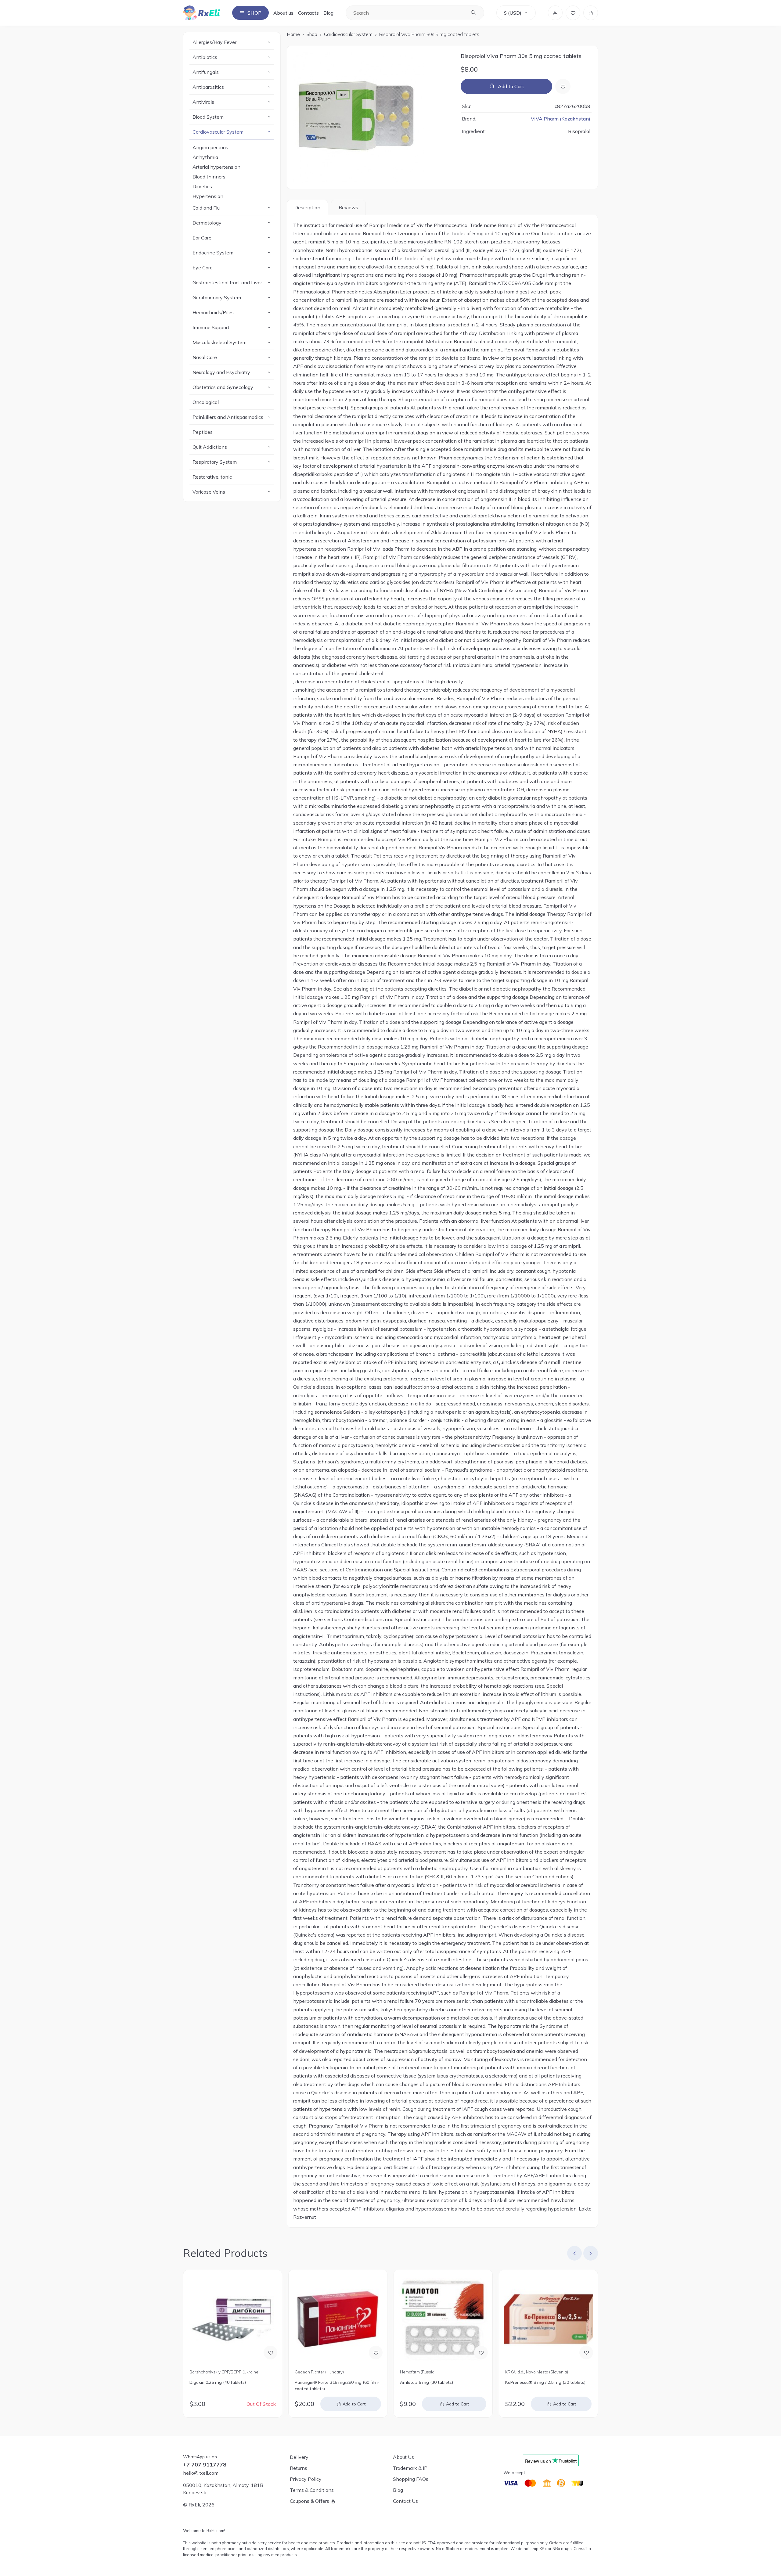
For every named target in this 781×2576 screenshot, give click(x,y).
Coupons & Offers (310, 2501)
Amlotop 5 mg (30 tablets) (426, 2382)
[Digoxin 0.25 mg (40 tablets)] (233, 2319)
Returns (299, 2468)
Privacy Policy (306, 2479)
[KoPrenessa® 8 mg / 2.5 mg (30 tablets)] (548, 2319)
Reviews (348, 207)
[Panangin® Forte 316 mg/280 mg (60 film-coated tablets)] (338, 2319)
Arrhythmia (205, 157)
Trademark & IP (410, 2468)
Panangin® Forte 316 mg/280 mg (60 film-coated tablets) (337, 2385)
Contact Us (405, 2501)
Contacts (308, 13)
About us (283, 13)
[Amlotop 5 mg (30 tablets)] (443, 2319)
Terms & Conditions (312, 2490)
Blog (328, 13)
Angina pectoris (210, 147)
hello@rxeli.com (201, 2473)
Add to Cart (511, 86)
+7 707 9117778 (205, 2465)
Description (307, 207)
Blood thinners (209, 177)
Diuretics (202, 186)
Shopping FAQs (411, 2479)
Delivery (299, 2457)
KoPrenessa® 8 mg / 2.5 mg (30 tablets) (545, 2382)
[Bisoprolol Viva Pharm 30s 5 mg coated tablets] (371, 117)
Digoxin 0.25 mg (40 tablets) (218, 2382)
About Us (403, 2457)
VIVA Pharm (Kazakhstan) (561, 119)
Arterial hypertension (216, 167)
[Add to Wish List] (563, 86)
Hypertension (208, 196)
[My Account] (555, 13)
